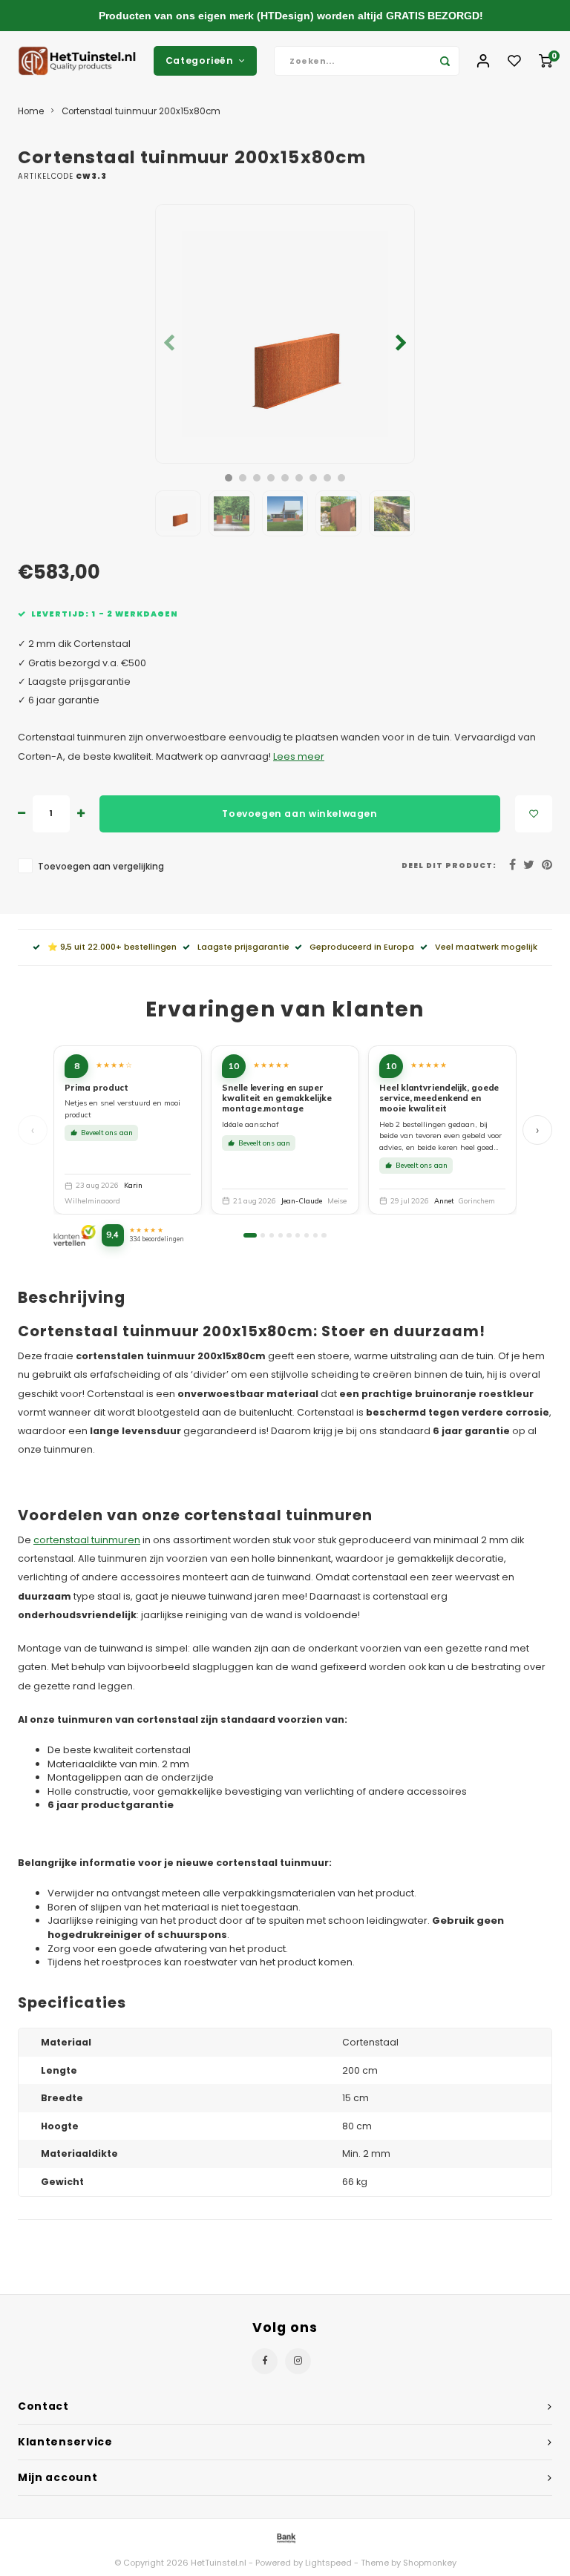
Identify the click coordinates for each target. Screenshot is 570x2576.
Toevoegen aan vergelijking (101, 867)
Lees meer (299, 756)
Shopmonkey (430, 2563)
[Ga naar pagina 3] (272, 1235)
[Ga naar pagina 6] (298, 1235)
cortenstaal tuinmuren (87, 1540)
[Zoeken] (445, 61)
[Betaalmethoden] (285, 2537)
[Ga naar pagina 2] (263, 1235)
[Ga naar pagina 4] (281, 1235)
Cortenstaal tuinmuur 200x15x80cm (141, 111)
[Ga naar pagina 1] (250, 1235)
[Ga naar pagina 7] (307, 1235)
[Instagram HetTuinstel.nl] (298, 2361)
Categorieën (200, 60)
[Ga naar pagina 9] (324, 1235)
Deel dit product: (449, 865)
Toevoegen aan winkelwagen (299, 814)
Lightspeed (328, 2563)
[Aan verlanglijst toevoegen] (534, 814)
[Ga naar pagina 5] (289, 1235)
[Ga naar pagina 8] (315, 1235)
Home (31, 111)
